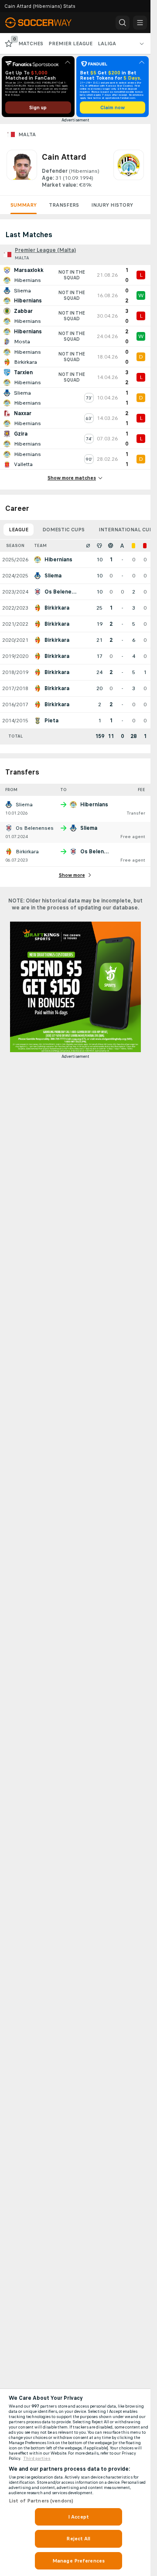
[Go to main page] (44, 23)
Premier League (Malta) (45, 250)
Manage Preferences (78, 2561)
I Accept (78, 2517)
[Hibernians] (129, 169)
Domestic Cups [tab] (63, 530)
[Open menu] (140, 23)
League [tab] (19, 530)
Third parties (37, 2459)
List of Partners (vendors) (41, 2501)
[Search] (123, 23)
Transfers (64, 205)
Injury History (112, 205)
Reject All (78, 2539)
